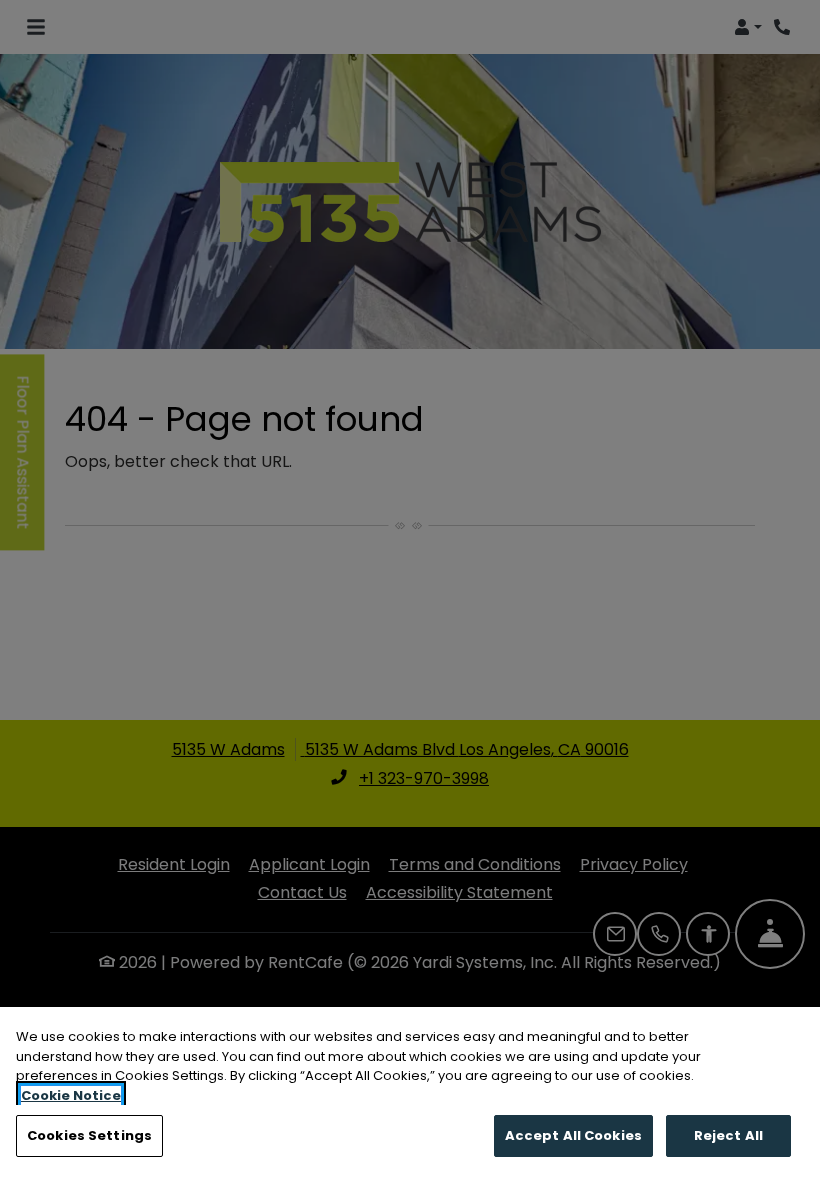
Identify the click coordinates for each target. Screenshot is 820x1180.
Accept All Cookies (573, 1135)
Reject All (728, 1135)
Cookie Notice (71, 1095)
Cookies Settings (89, 1135)
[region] (410, 1093)
